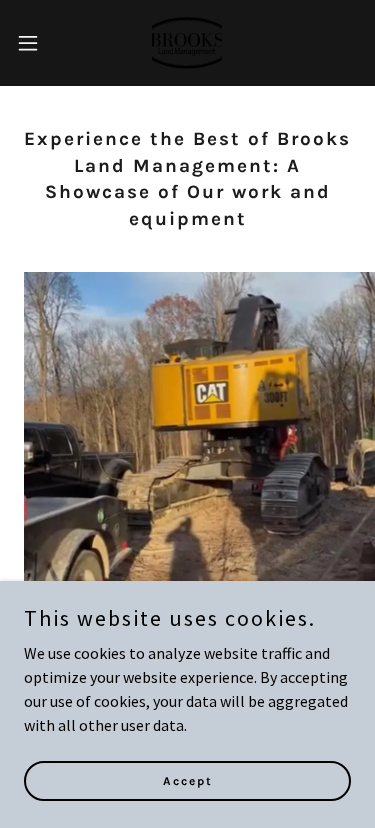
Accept (188, 780)
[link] (187, 43)
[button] (35, 43)
